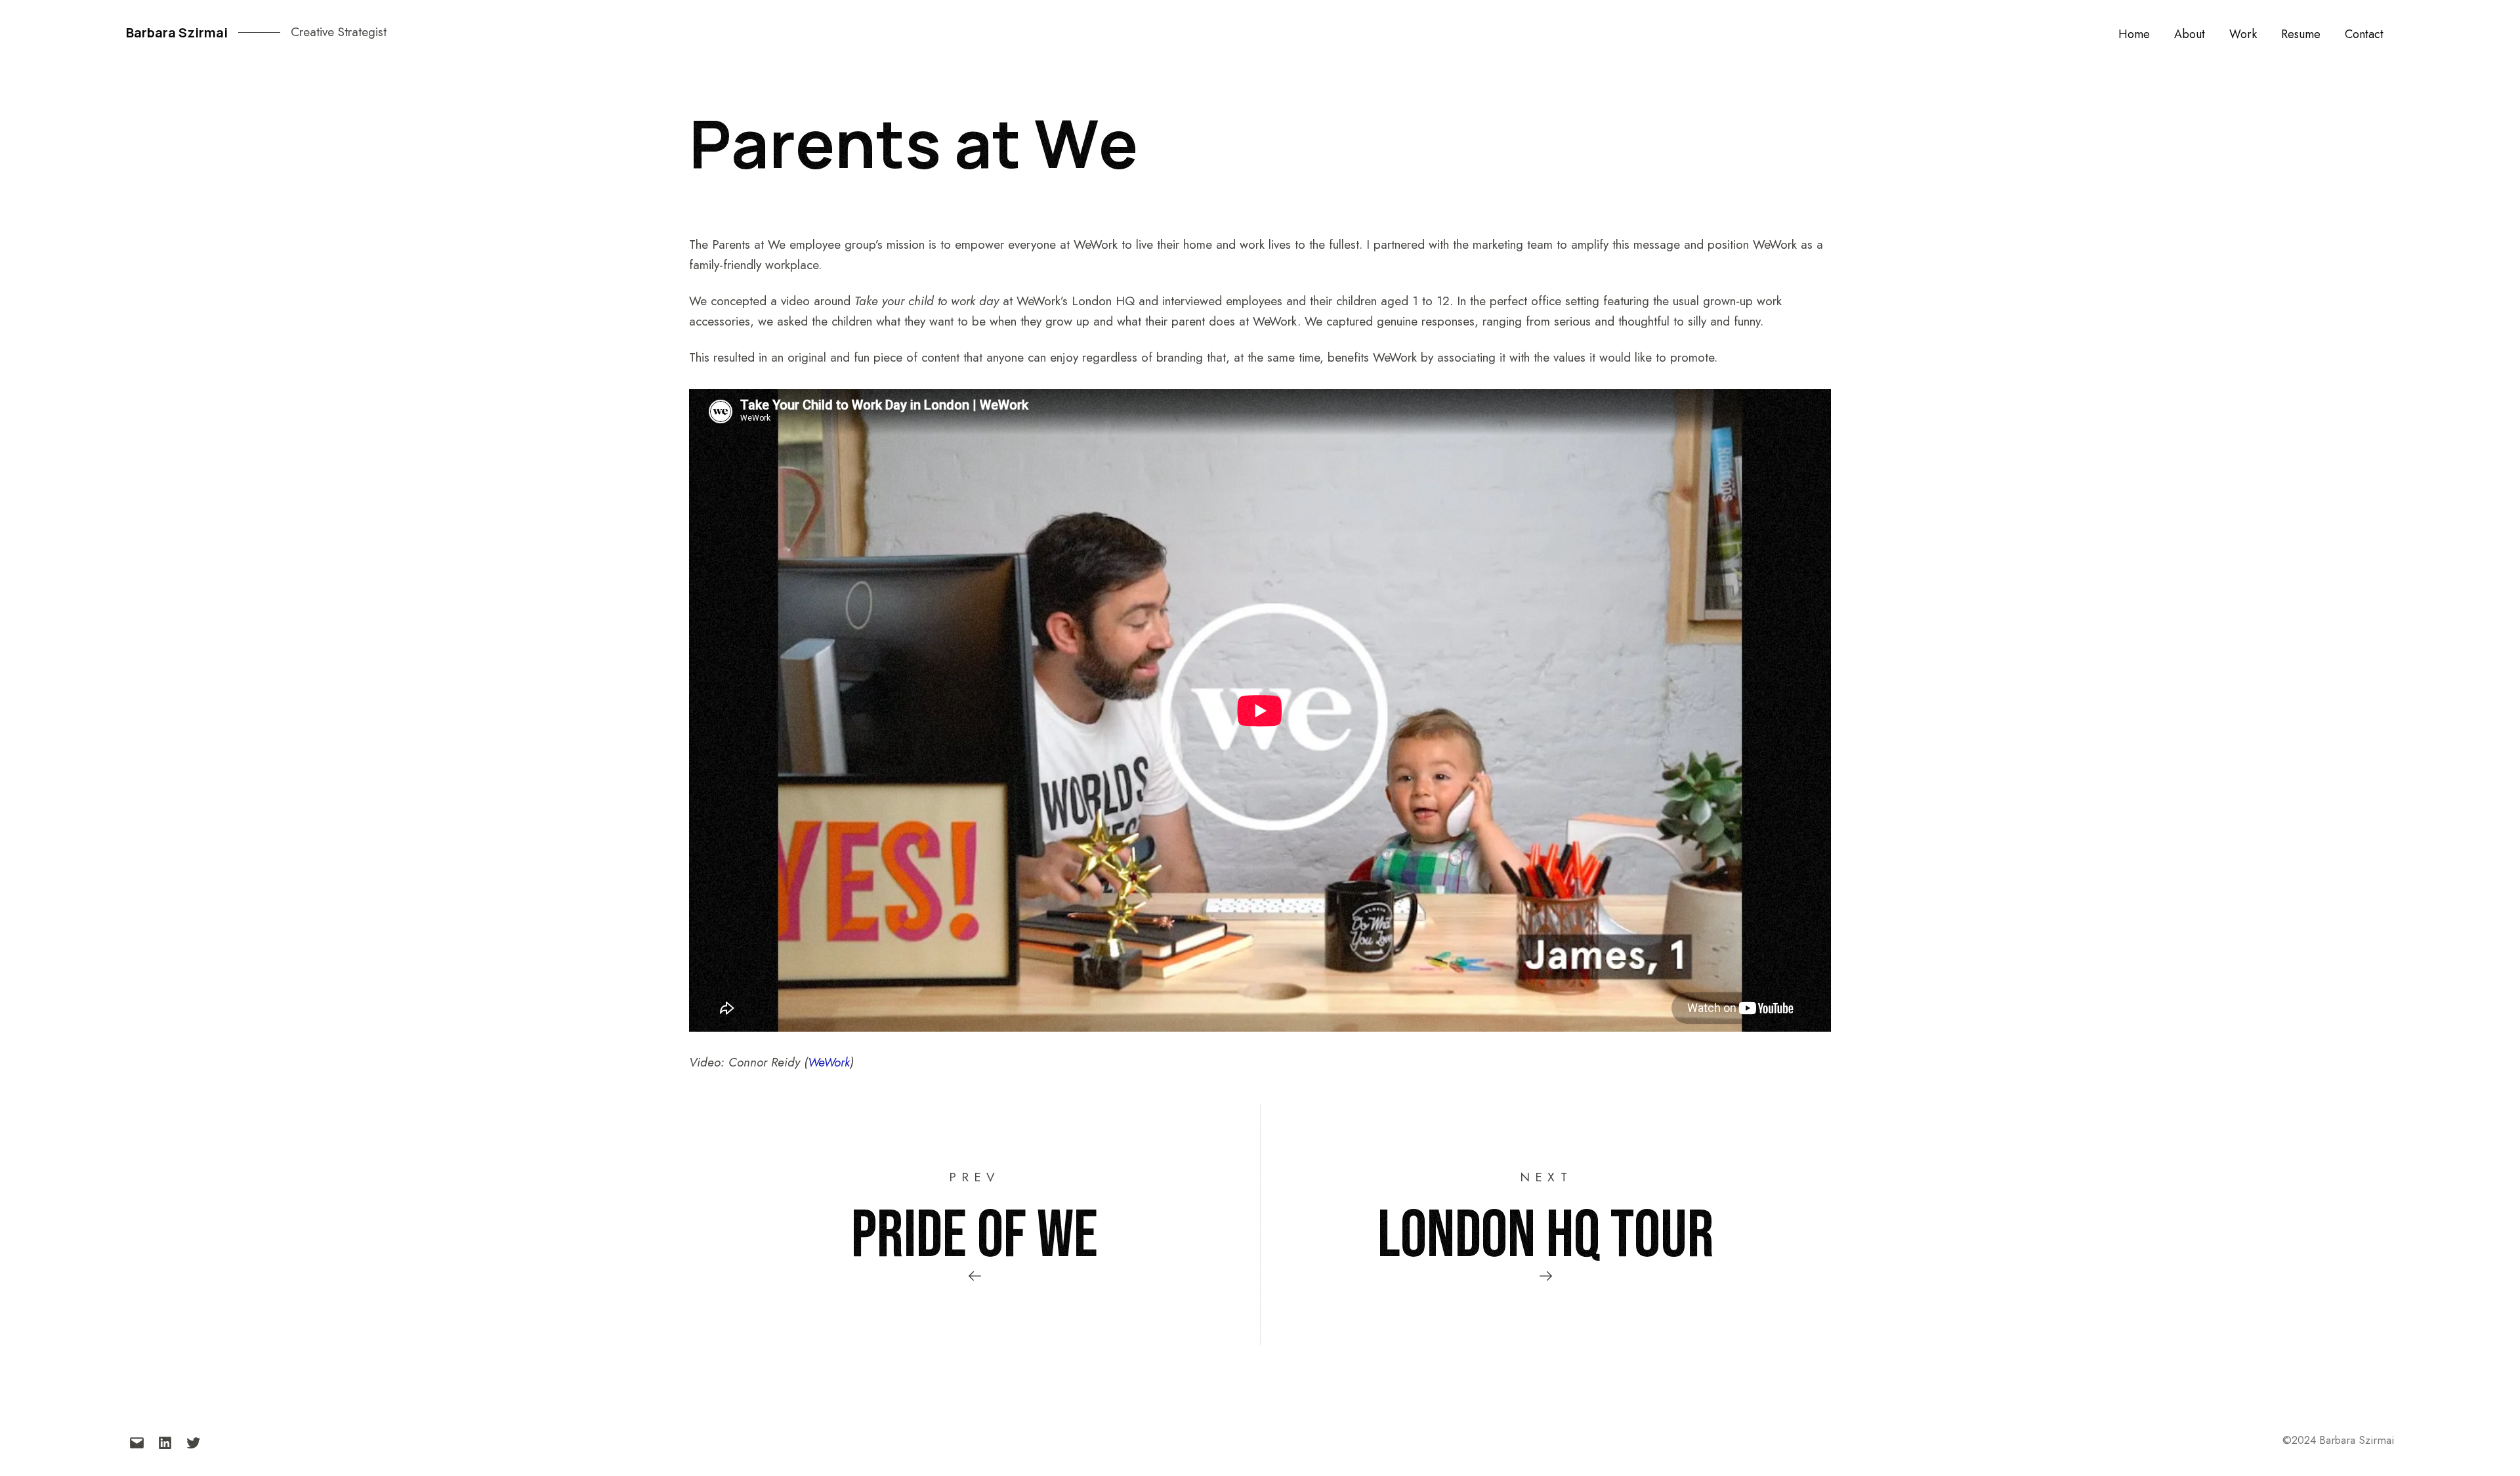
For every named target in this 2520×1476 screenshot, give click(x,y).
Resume (2301, 34)
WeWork (829, 1062)
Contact (2364, 34)
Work (2243, 34)
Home (2134, 34)
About (2190, 34)
